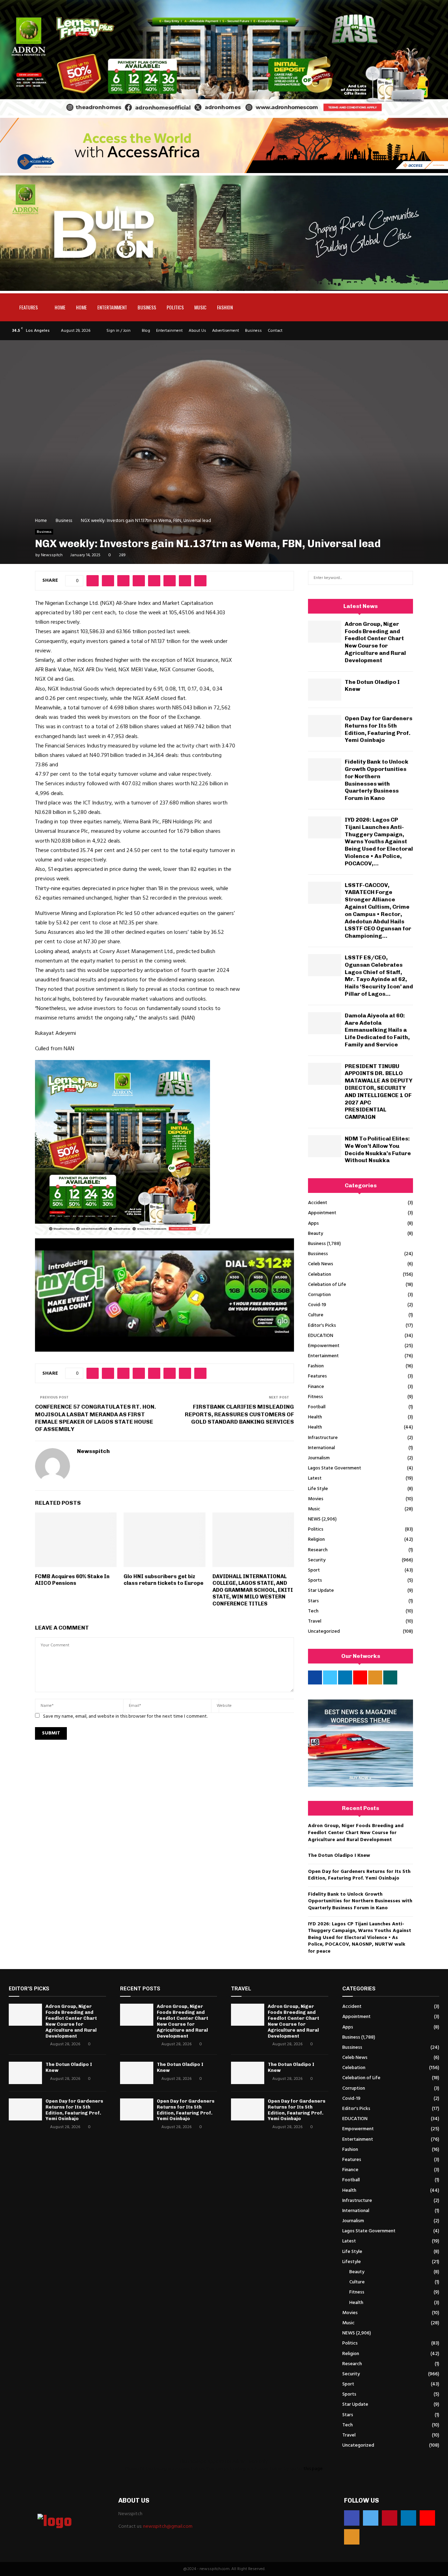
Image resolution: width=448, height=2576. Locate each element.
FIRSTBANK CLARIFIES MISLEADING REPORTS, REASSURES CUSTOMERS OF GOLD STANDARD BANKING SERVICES (239, 1414)
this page (313, 2469)
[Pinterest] (390, 2518)
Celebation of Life (327, 1285)
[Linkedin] (408, 2518)
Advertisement (226, 331)
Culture (316, 1315)
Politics (175, 307)
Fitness (316, 1397)
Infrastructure (323, 1438)
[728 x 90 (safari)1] (224, 172)
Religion (316, 1540)
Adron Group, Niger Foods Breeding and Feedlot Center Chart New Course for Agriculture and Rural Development (375, 642)
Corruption (319, 1295)
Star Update (321, 1591)
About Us (197, 331)
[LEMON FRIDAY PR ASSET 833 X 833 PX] (122, 1233)
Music (200, 307)
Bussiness (318, 1254)
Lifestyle (352, 2262)
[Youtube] (427, 2518)
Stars (313, 1601)
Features (29, 307)
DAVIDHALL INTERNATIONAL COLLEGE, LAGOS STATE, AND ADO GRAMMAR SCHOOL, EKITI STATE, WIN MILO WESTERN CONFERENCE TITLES (253, 1590)
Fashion (225, 307)
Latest (315, 1478)
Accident (318, 1203)
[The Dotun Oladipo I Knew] (325, 690)
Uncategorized (324, 1632)
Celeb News (321, 1264)
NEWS (314, 1519)
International (321, 1448)
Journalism (319, 1458)
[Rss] (352, 2537)
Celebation (320, 1275)
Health (315, 1417)
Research (318, 1550)
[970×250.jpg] (224, 290)
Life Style (318, 1489)
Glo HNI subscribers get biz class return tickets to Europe (164, 1580)
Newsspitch (52, 555)
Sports (315, 1580)
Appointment (322, 1213)
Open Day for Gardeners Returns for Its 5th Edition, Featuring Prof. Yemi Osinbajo (379, 729)
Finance (316, 1387)
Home (60, 307)
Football (317, 1407)
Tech (313, 1611)
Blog (146, 331)
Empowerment (324, 1346)
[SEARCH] (406, 578)
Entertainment (112, 307)
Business (147, 307)
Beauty (316, 1234)
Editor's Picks (322, 1326)
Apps (313, 1223)
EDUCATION (321, 1336)
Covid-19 (317, 1305)
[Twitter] (371, 2518)
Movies (316, 1499)
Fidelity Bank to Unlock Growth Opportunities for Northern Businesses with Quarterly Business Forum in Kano (377, 780)
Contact (275, 331)
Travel (315, 1621)
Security (317, 1560)
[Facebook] (352, 2518)
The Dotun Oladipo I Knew (339, 1856)
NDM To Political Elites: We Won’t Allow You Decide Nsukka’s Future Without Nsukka (378, 1149)
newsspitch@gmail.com (168, 2527)
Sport (314, 1570)
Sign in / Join (118, 331)
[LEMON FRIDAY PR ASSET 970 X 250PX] (224, 114)
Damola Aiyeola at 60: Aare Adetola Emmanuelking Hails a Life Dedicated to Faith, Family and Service (377, 1030)
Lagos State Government (335, 1468)
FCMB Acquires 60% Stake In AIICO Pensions (72, 1580)
